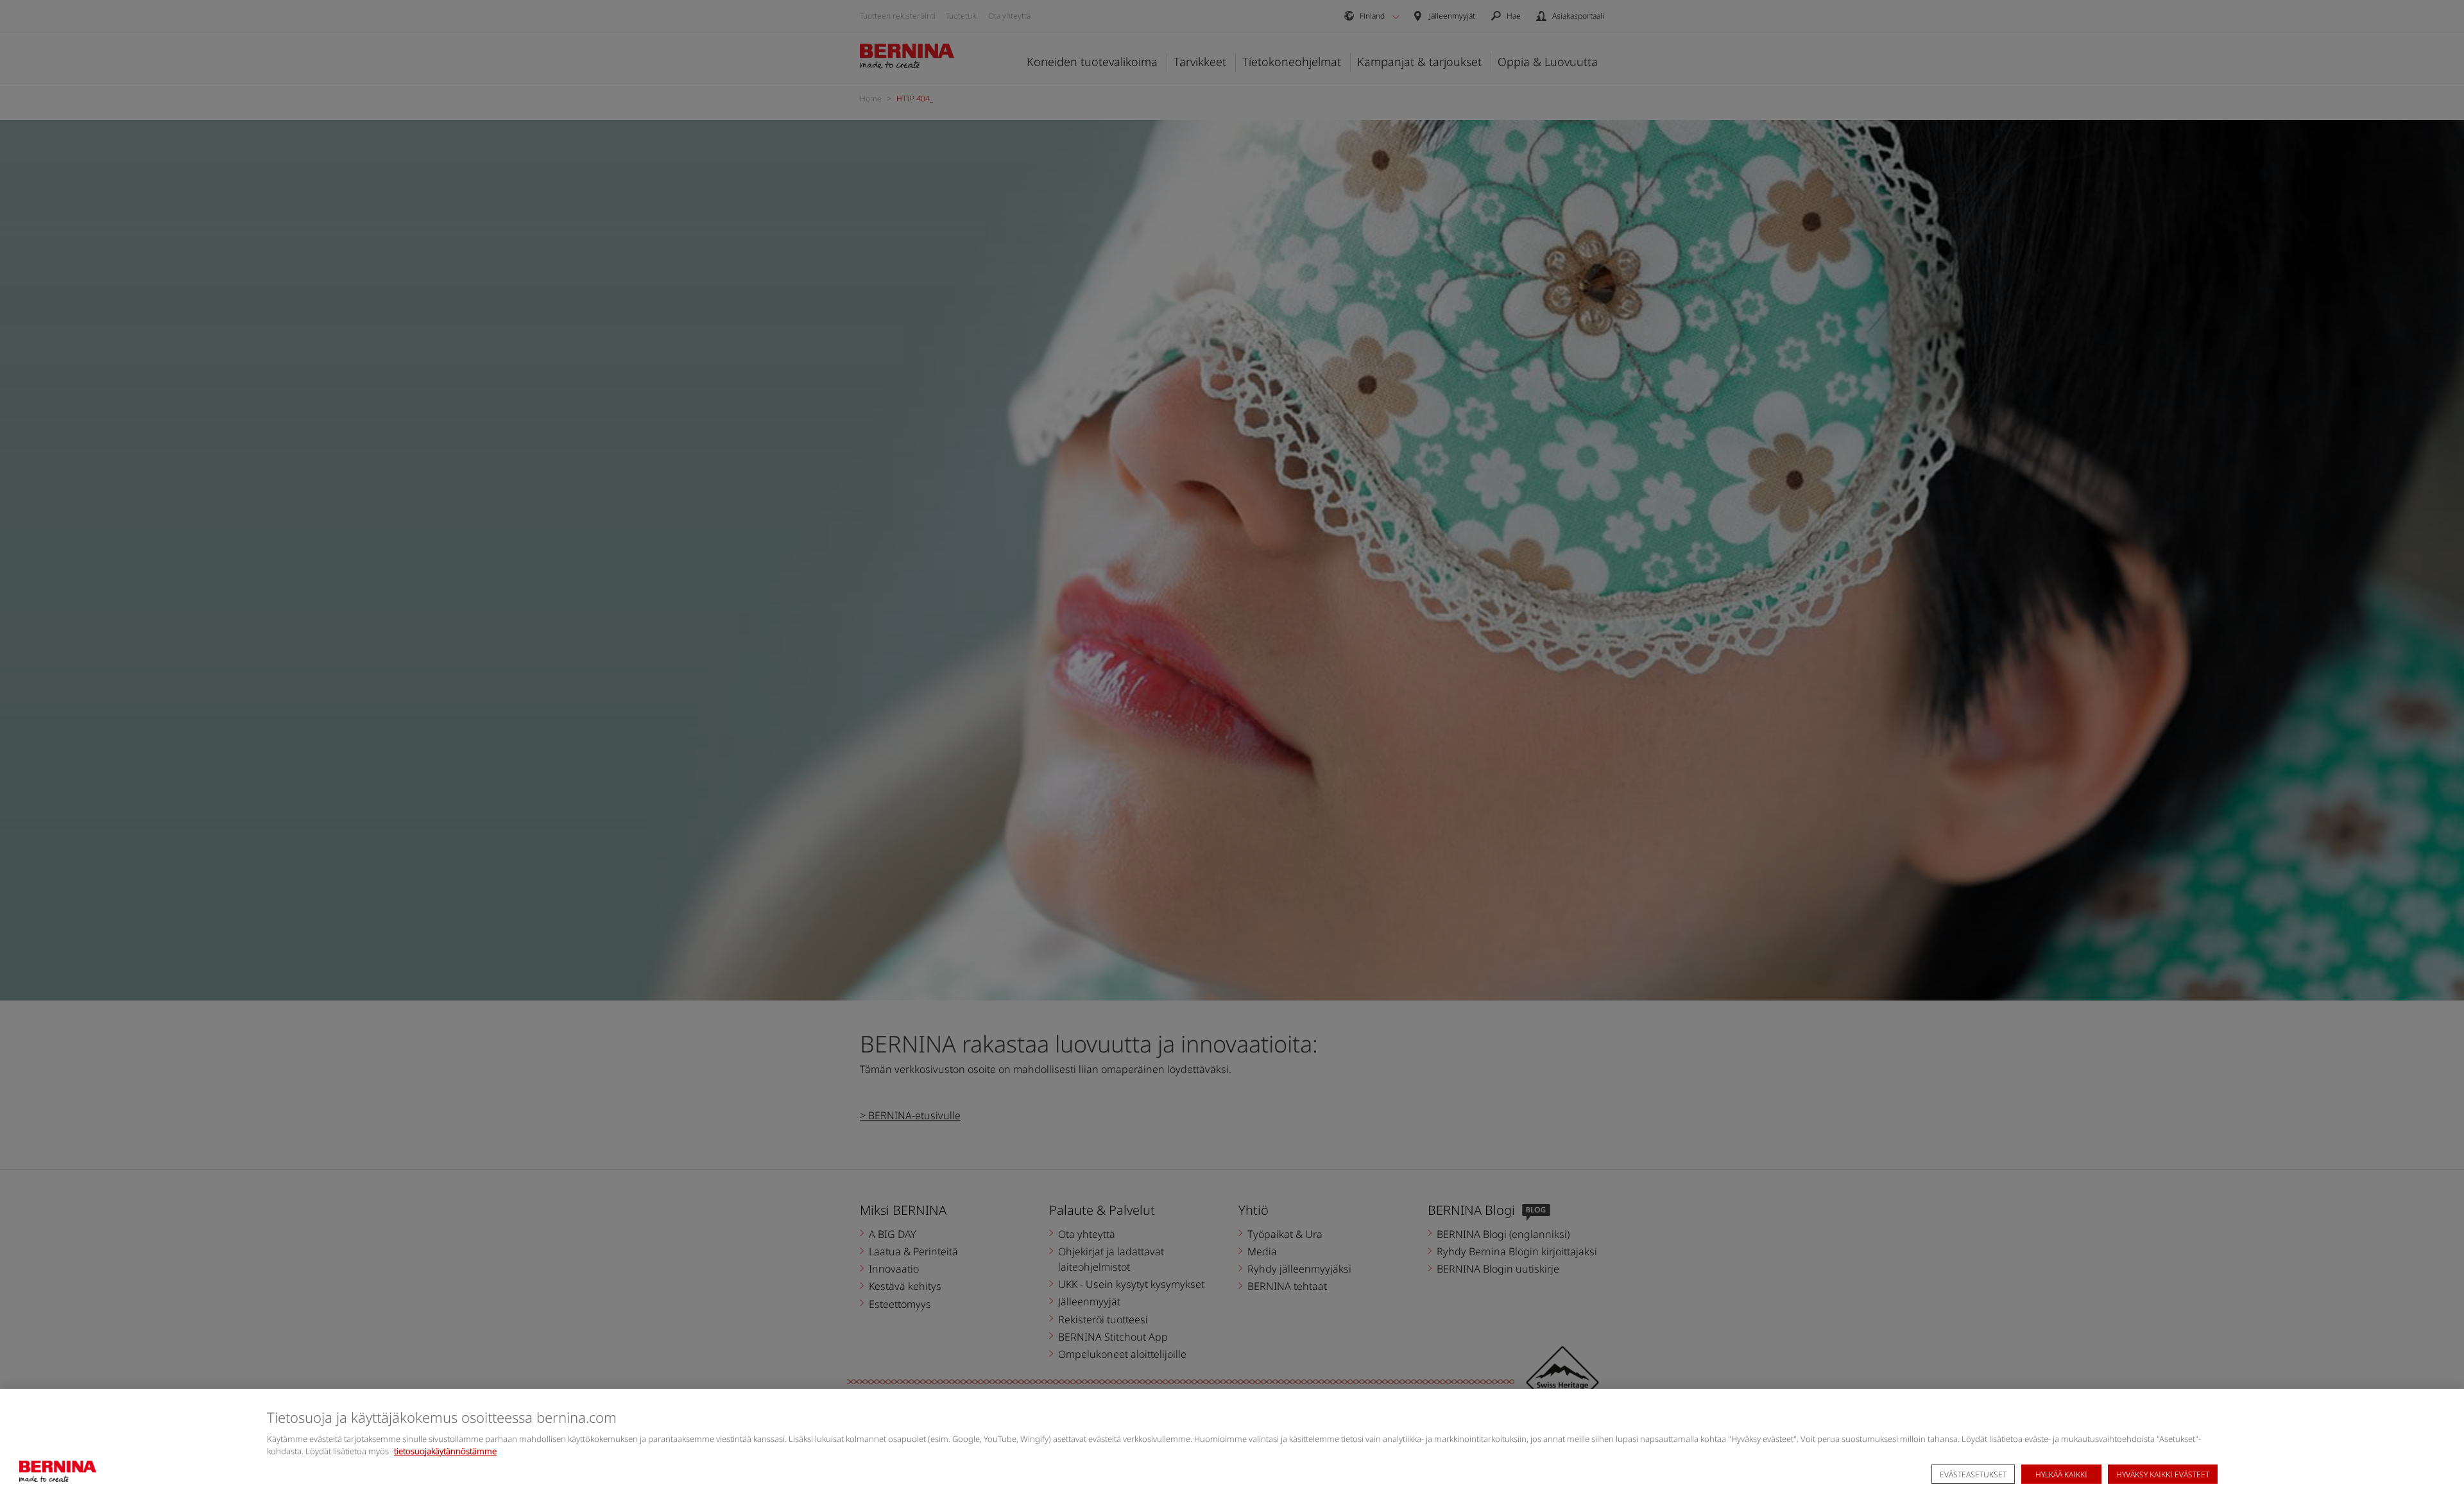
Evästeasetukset (1973, 1474)
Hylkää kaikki (2061, 1474)
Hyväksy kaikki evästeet (2163, 1474)
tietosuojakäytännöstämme (445, 1451)
